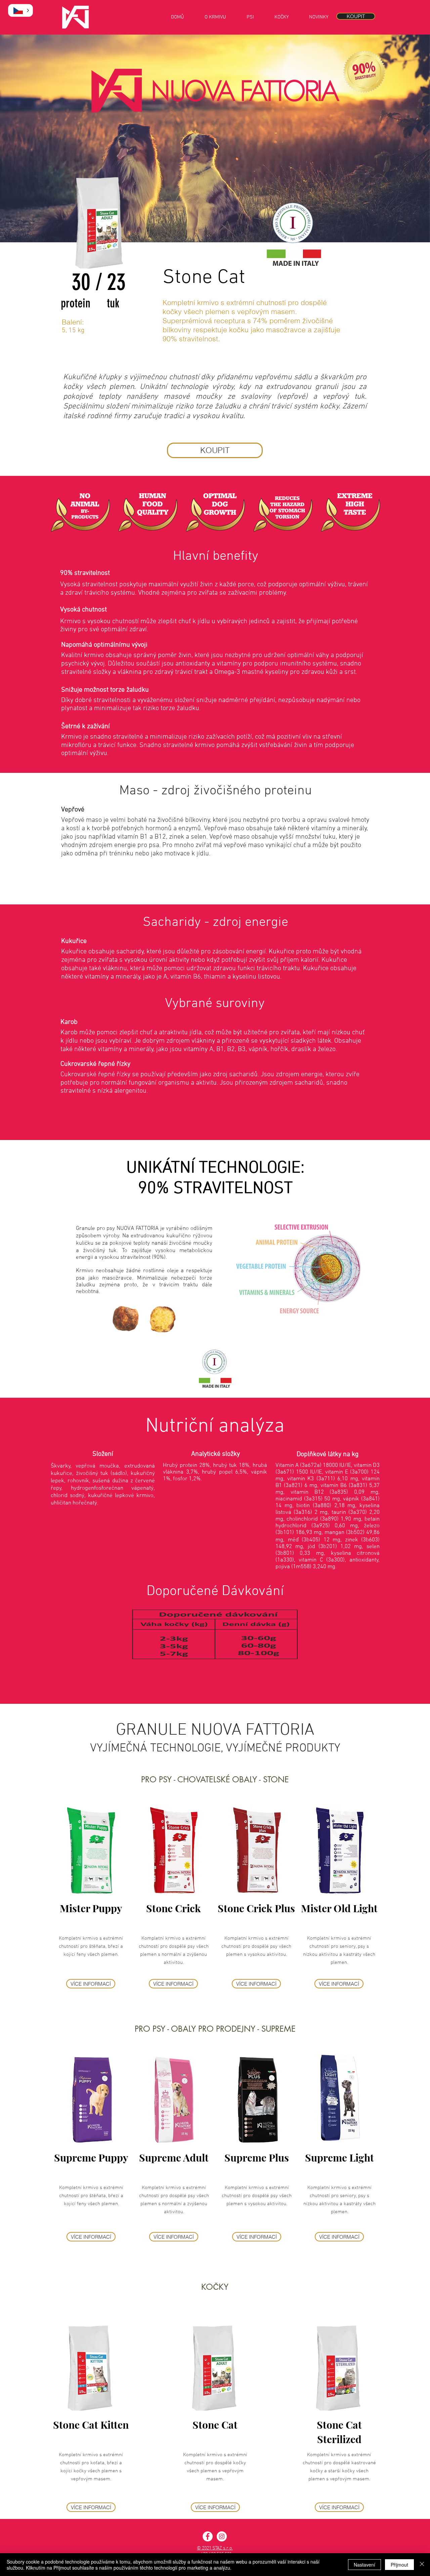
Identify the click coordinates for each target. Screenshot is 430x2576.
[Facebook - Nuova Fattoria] (208, 2536)
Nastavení (364, 2565)
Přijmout (399, 2565)
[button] (20, 10)
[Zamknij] (422, 2565)
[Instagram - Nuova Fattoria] (222, 2536)
